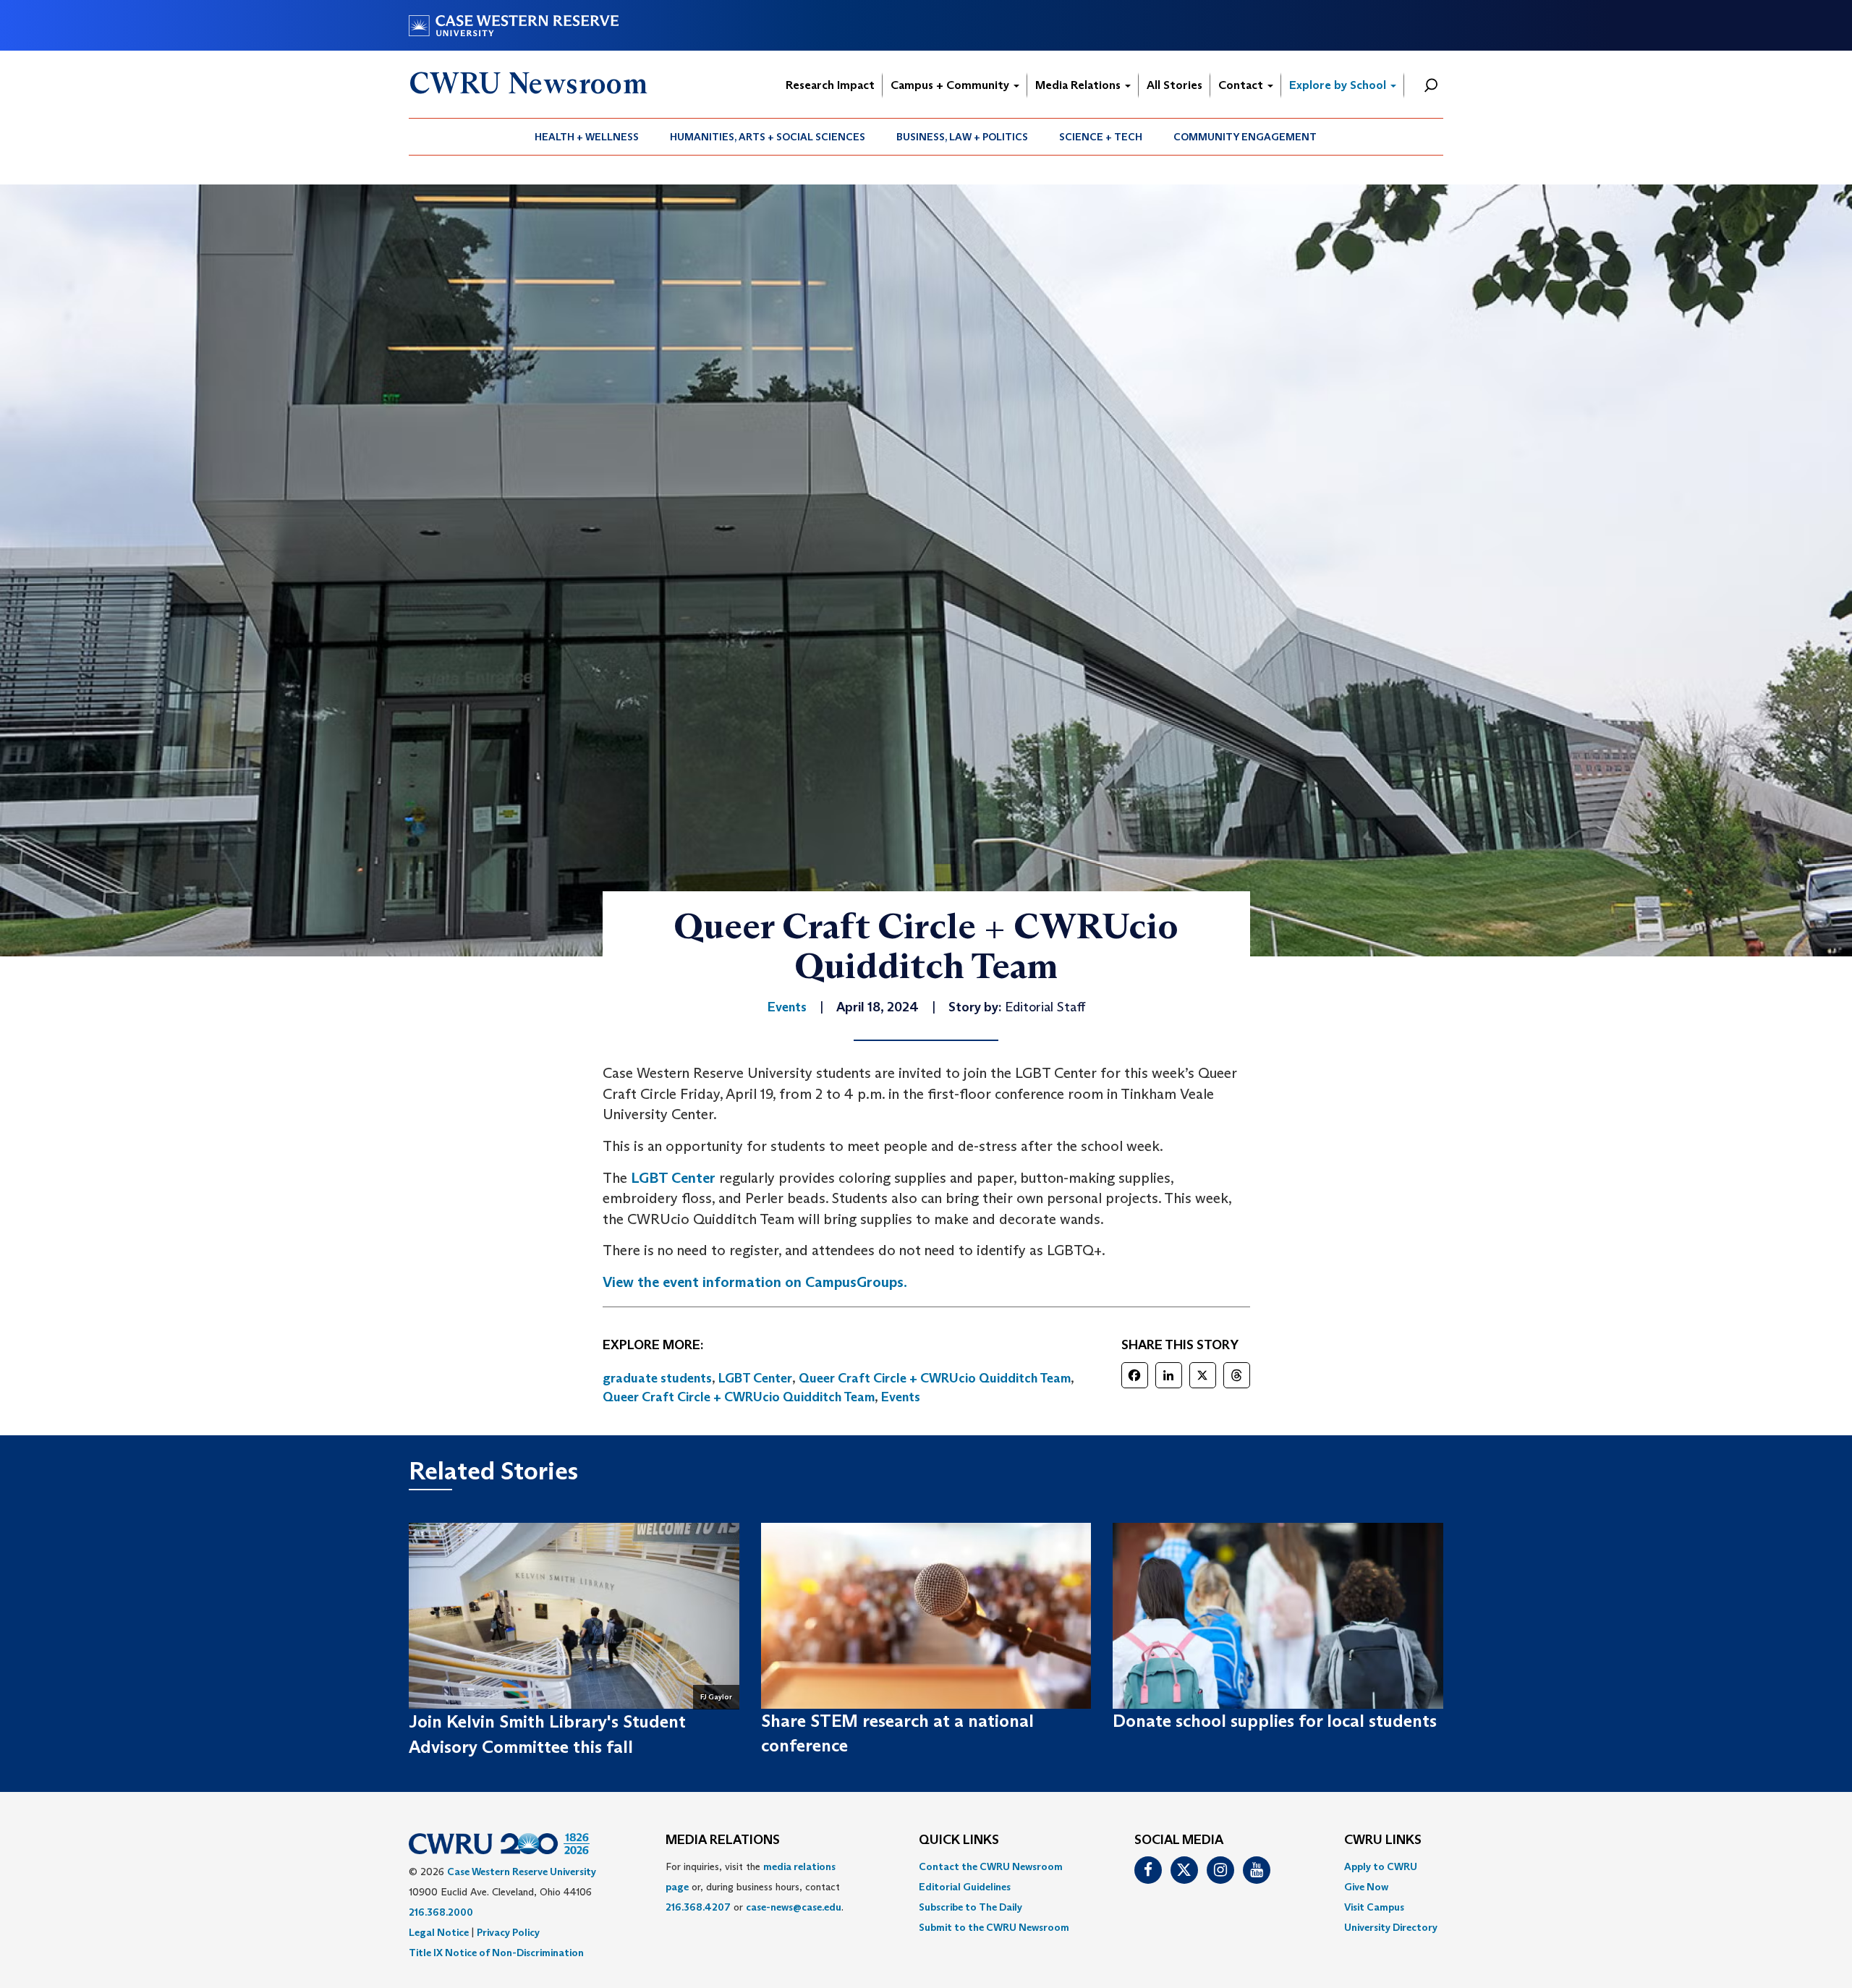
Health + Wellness (587, 137)
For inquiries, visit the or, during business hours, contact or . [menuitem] (755, 1887)
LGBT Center (673, 1178)
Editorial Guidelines (965, 1887)
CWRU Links (1383, 1840)
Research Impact (830, 85)
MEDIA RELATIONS (723, 1840)
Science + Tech (1101, 137)
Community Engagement (1245, 137)
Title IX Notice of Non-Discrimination (496, 1953)
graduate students (657, 1378)
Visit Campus (1374, 1907)
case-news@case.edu (794, 1907)
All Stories (1175, 85)
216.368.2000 (441, 1912)
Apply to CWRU (1381, 1866)
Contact (1242, 85)
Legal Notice (439, 1932)
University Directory (1391, 1927)
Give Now (1366, 1887)
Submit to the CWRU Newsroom (994, 1927)
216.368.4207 (698, 1907)
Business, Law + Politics (962, 137)
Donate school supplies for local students (1275, 1721)
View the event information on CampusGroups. (755, 1282)
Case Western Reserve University (522, 1872)
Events (901, 1397)
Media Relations (1079, 85)
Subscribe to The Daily (970, 1907)
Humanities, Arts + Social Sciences (768, 137)
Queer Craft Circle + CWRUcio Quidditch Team (935, 1378)
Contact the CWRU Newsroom (991, 1866)
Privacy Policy (508, 1932)
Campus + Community (951, 85)
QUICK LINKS (959, 1840)
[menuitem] (587, 137)
